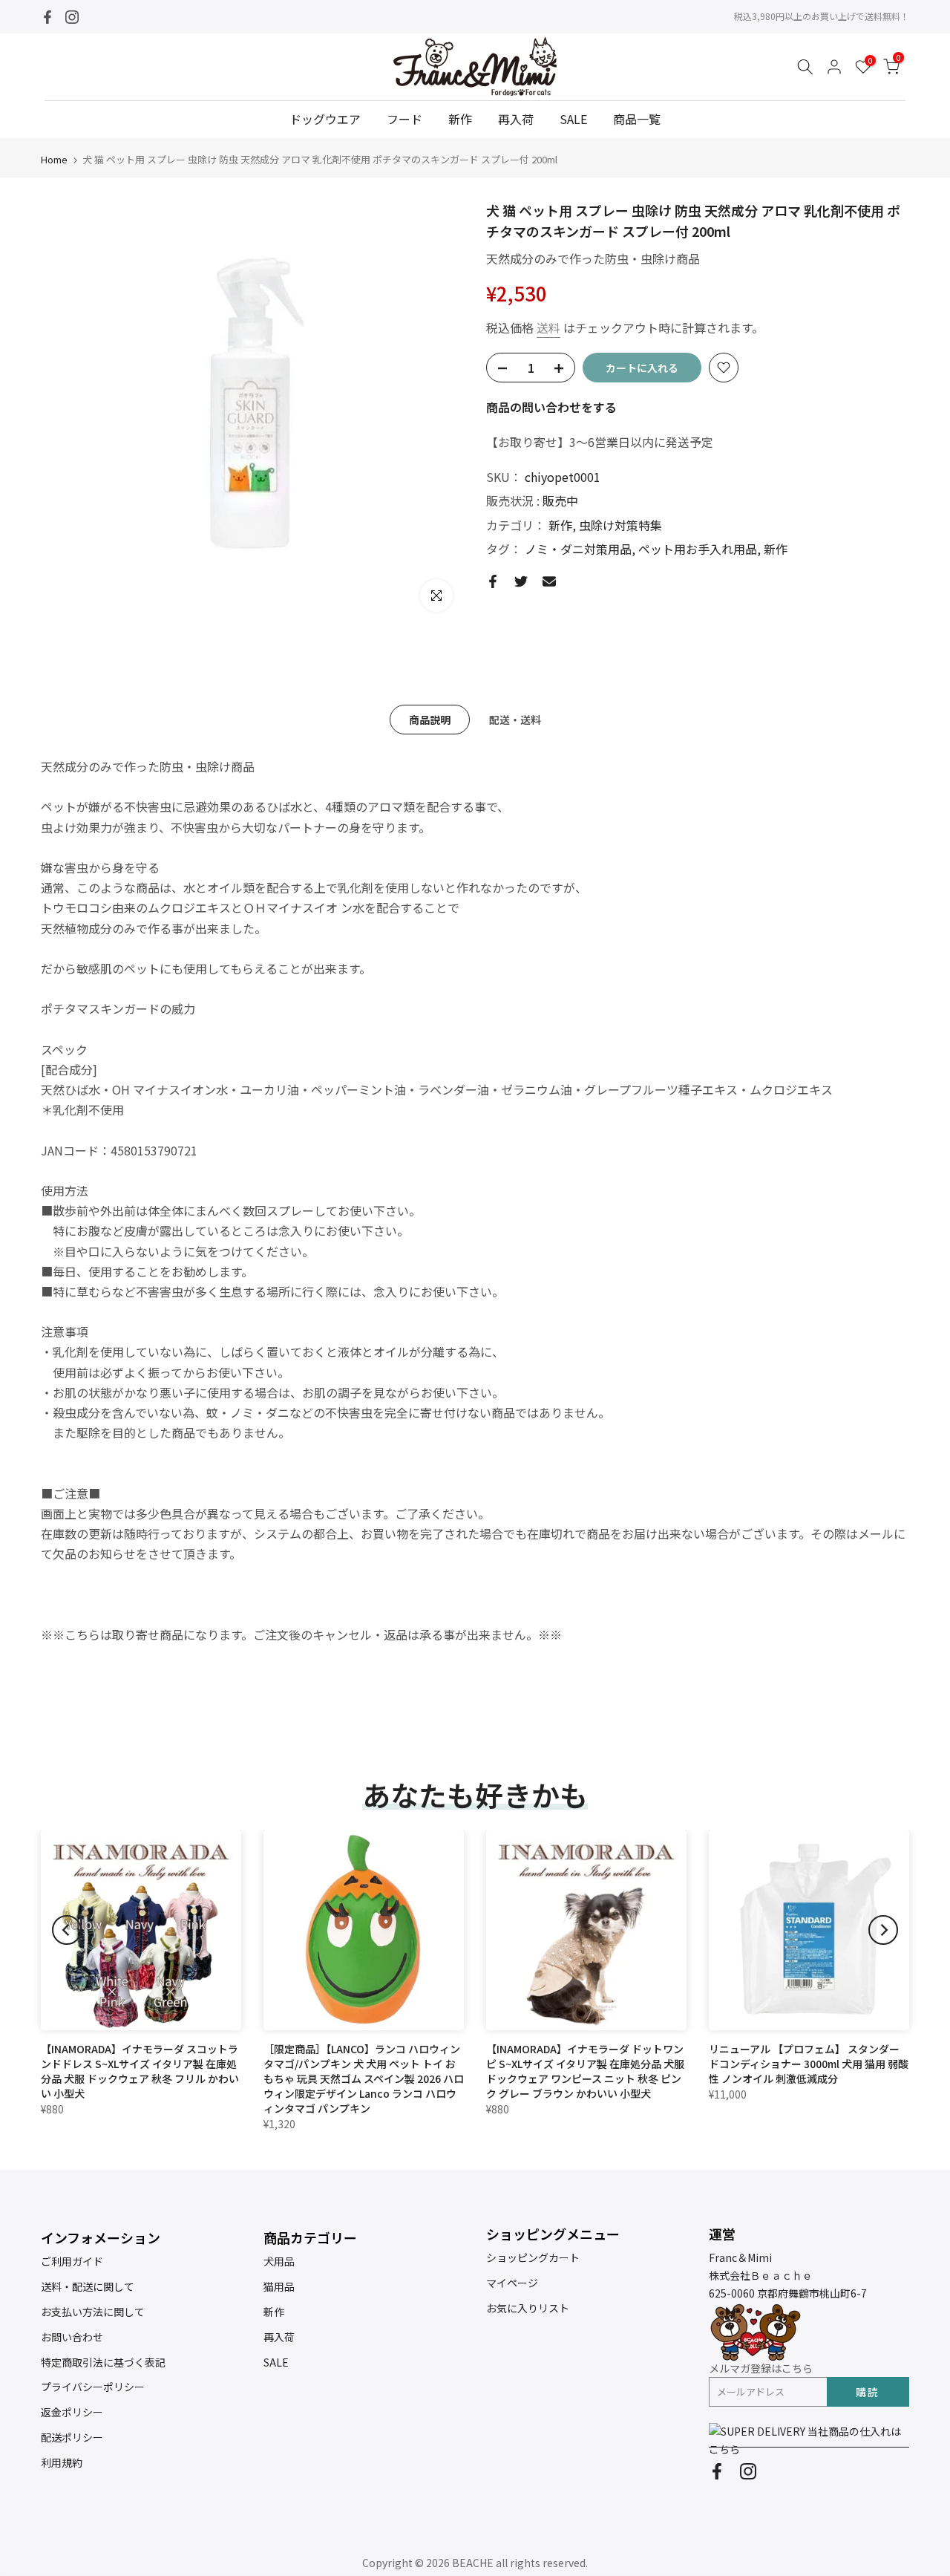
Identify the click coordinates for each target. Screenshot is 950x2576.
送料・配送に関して (88, 2286)
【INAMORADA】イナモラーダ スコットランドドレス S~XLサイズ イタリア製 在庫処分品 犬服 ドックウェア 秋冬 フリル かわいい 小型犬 (140, 2071)
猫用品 (279, 2286)
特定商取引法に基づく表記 (103, 2362)
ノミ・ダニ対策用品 (578, 549)
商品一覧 (637, 119)
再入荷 (516, 119)
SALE (573, 119)
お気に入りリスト (528, 2308)
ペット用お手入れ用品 (698, 549)
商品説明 (430, 720)
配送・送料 (515, 720)
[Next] (883, 1930)
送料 (548, 327)
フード (404, 119)
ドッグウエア (325, 119)
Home (54, 159)
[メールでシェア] (549, 581)
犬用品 (279, 2261)
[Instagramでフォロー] (72, 17)
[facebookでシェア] (493, 581)
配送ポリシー (72, 2437)
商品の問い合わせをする (551, 407)
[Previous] (67, 1930)
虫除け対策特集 (620, 525)
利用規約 (62, 2462)
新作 (460, 119)
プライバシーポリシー (93, 2387)
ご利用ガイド (72, 2261)
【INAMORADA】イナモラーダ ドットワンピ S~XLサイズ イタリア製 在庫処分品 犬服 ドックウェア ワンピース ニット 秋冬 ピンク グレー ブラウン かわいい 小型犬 (585, 2071)
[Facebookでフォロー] (47, 17)
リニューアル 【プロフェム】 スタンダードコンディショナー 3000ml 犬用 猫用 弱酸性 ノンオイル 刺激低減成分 (809, 2064)
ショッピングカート (533, 2257)
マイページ (512, 2283)
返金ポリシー (72, 2412)
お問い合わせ (72, 2337)
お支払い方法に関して (93, 2312)
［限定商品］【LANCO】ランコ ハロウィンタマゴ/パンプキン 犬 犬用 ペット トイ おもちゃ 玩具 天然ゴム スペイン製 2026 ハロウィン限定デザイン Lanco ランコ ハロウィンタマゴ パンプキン (364, 2078)
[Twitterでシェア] (521, 581)
